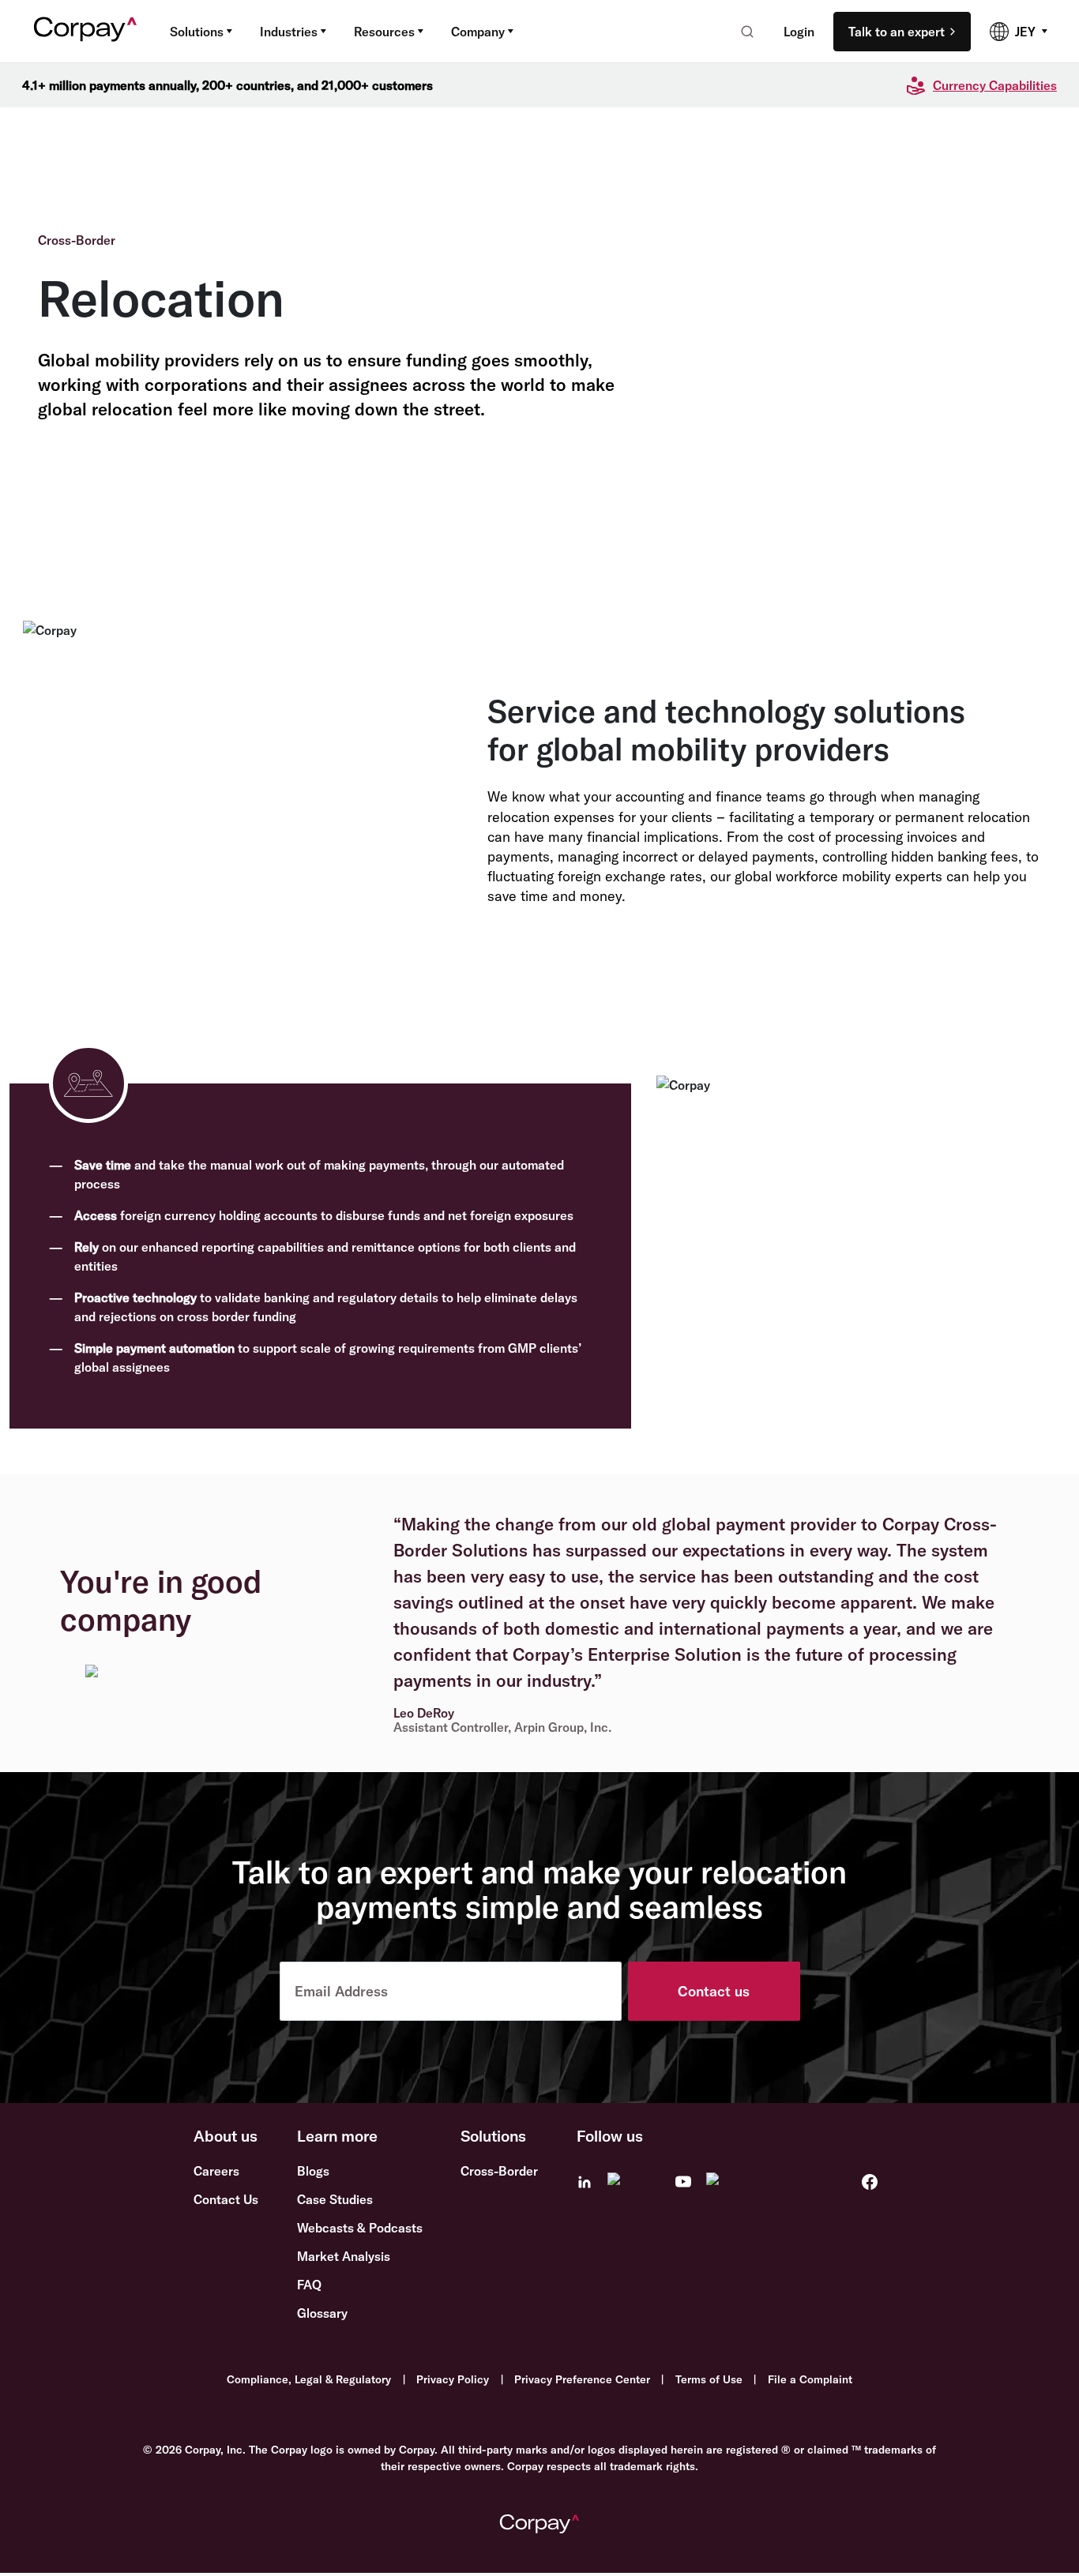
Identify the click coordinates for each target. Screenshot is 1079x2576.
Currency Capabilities (995, 85)
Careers (216, 2171)
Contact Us (226, 2199)
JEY (1025, 32)
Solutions (197, 32)
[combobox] (742, 32)
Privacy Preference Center (582, 2379)
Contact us (714, 1991)
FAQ (309, 2285)
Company (478, 32)
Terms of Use (709, 2379)
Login (799, 32)
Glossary (322, 2313)
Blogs (313, 2171)
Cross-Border (499, 2171)
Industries (289, 32)
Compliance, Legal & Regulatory (309, 2379)
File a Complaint (810, 2379)
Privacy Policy (453, 2379)
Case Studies (335, 2199)
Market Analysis (344, 2256)
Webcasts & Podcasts (360, 2228)
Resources (384, 32)
